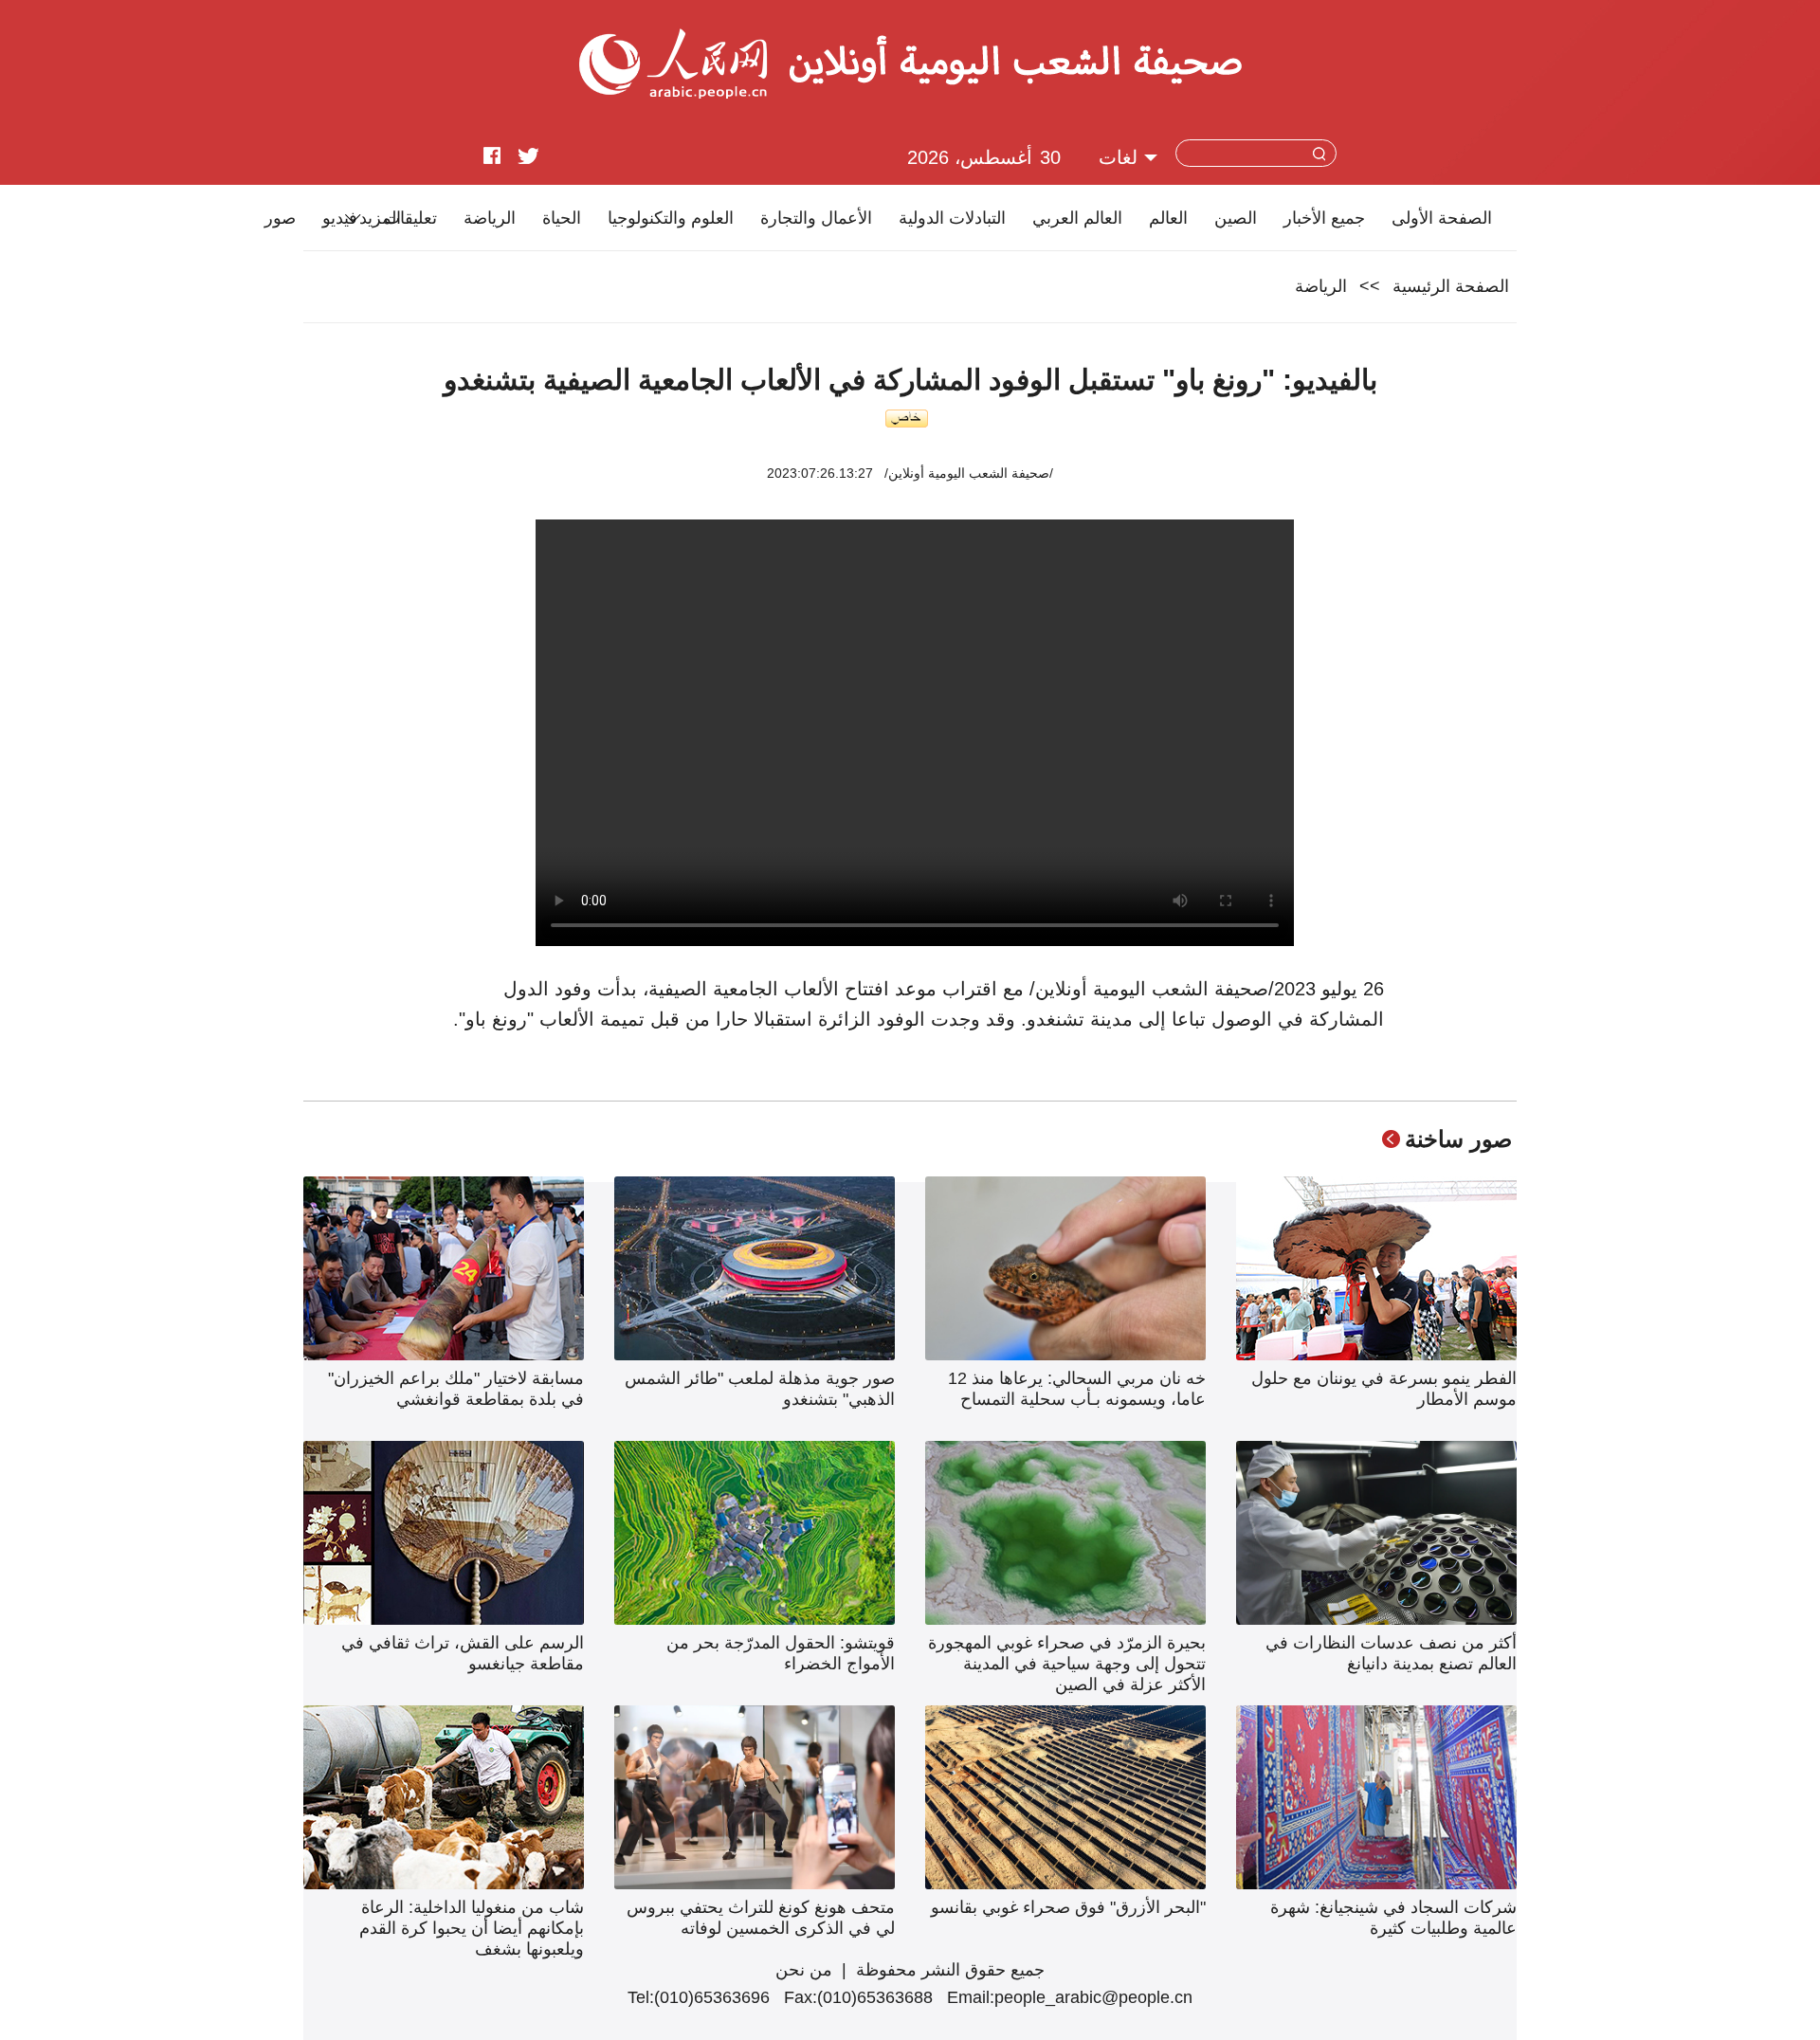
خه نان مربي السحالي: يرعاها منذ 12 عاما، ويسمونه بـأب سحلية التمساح (1077, 1389)
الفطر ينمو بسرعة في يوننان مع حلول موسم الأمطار (1384, 1389)
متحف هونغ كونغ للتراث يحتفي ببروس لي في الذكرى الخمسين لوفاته (761, 1918)
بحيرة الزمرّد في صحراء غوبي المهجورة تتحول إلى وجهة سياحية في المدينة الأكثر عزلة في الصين (1067, 1664)
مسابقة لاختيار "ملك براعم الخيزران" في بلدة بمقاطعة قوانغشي (456, 1389)
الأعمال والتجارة (816, 218)
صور (280, 218)
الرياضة (490, 218)
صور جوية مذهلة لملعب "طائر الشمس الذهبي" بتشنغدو (760, 1389)
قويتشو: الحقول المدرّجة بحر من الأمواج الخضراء (781, 1653)
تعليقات (410, 218)
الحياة (562, 218)
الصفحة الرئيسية (1451, 286)
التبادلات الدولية (952, 218)
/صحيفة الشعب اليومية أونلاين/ (969, 473)
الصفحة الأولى (1442, 218)
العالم (1168, 218)
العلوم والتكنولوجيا (671, 218)
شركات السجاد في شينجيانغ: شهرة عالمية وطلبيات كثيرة (1393, 1918)
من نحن (804, 1970)
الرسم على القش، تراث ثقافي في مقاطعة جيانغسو (463, 1653)
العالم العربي (1077, 218)
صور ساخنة (1458, 1139)
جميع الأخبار (1324, 218)
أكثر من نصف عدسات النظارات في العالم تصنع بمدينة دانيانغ (1391, 1653)
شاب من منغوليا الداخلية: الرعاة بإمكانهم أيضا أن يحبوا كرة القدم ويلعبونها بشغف (472, 1928)
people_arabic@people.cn (1093, 1997)
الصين (1236, 218)
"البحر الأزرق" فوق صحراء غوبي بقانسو (1068, 1907)
